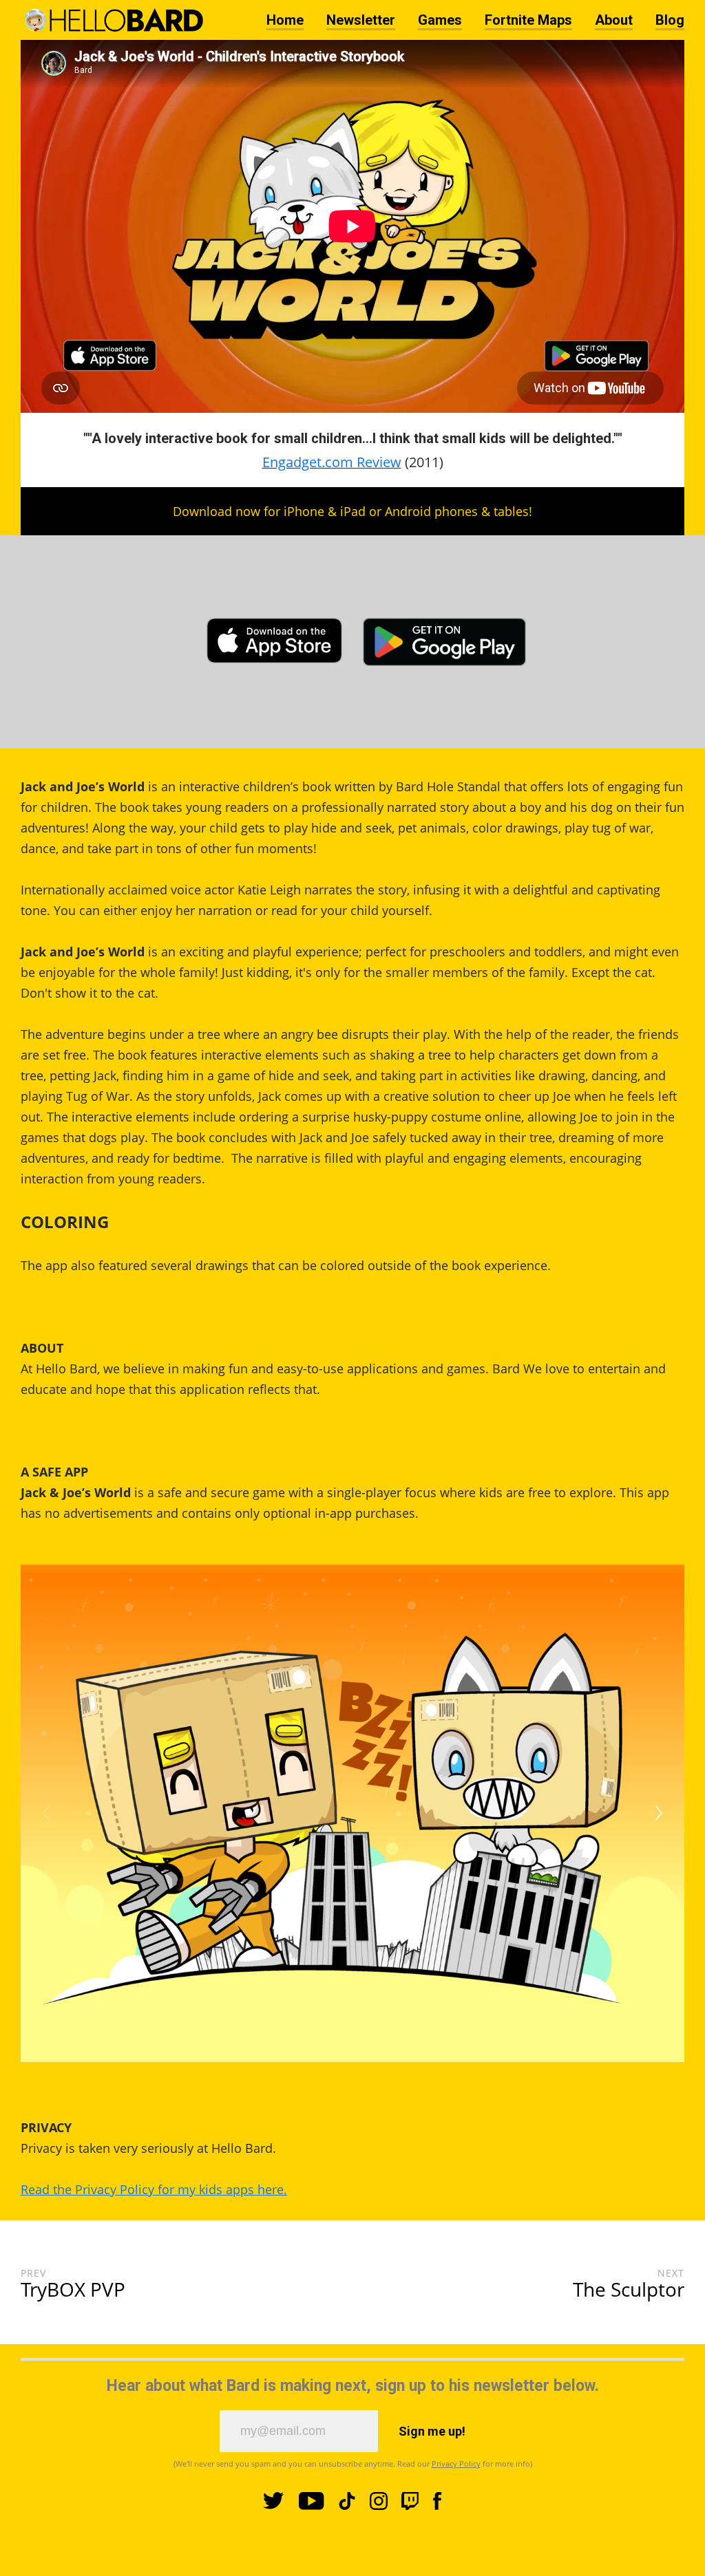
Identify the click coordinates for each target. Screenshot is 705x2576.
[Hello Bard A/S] (112, 20)
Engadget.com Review (332, 462)
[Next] (659, 1813)
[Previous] (46, 1813)
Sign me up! (432, 2431)
